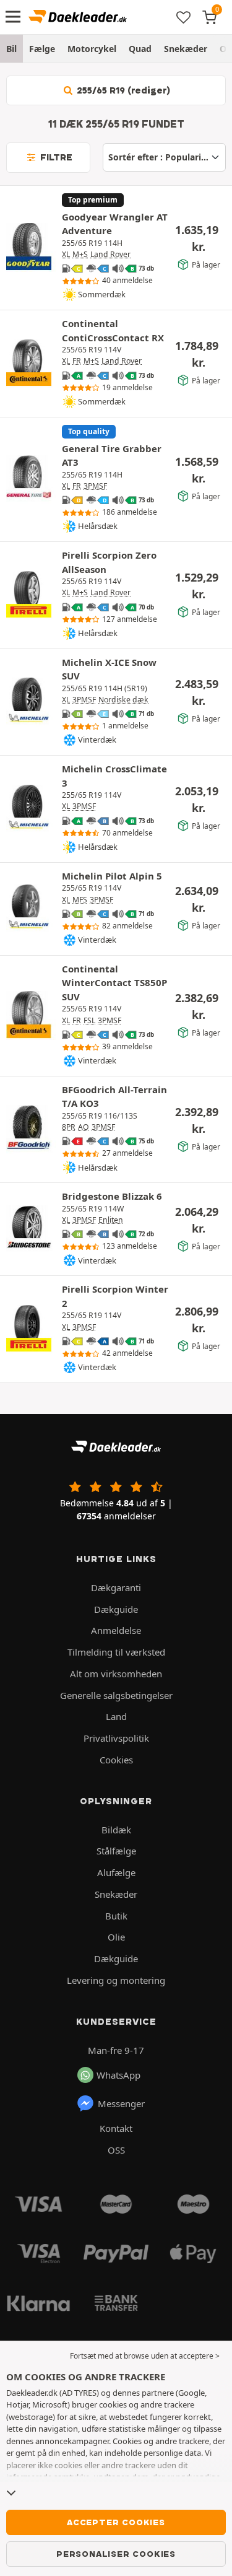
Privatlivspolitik (116, 1738)
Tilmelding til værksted (116, 1652)
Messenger (121, 2103)
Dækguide (116, 1609)
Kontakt (116, 2128)
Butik (116, 1916)
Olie (116, 1937)
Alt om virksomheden (116, 1674)
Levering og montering (116, 1980)
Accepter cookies (116, 2522)
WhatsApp (118, 2075)
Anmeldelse (116, 1630)
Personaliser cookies (116, 2554)
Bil (11, 49)
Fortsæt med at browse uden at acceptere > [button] (145, 2356)
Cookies (116, 1760)
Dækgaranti (116, 1587)
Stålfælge (116, 1851)
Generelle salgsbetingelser (116, 1695)
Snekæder (186, 49)
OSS (116, 2150)
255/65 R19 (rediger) (122, 90)
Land (116, 1716)
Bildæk (116, 1830)
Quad (140, 49)
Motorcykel (92, 49)
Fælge (42, 49)
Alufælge (116, 1872)
